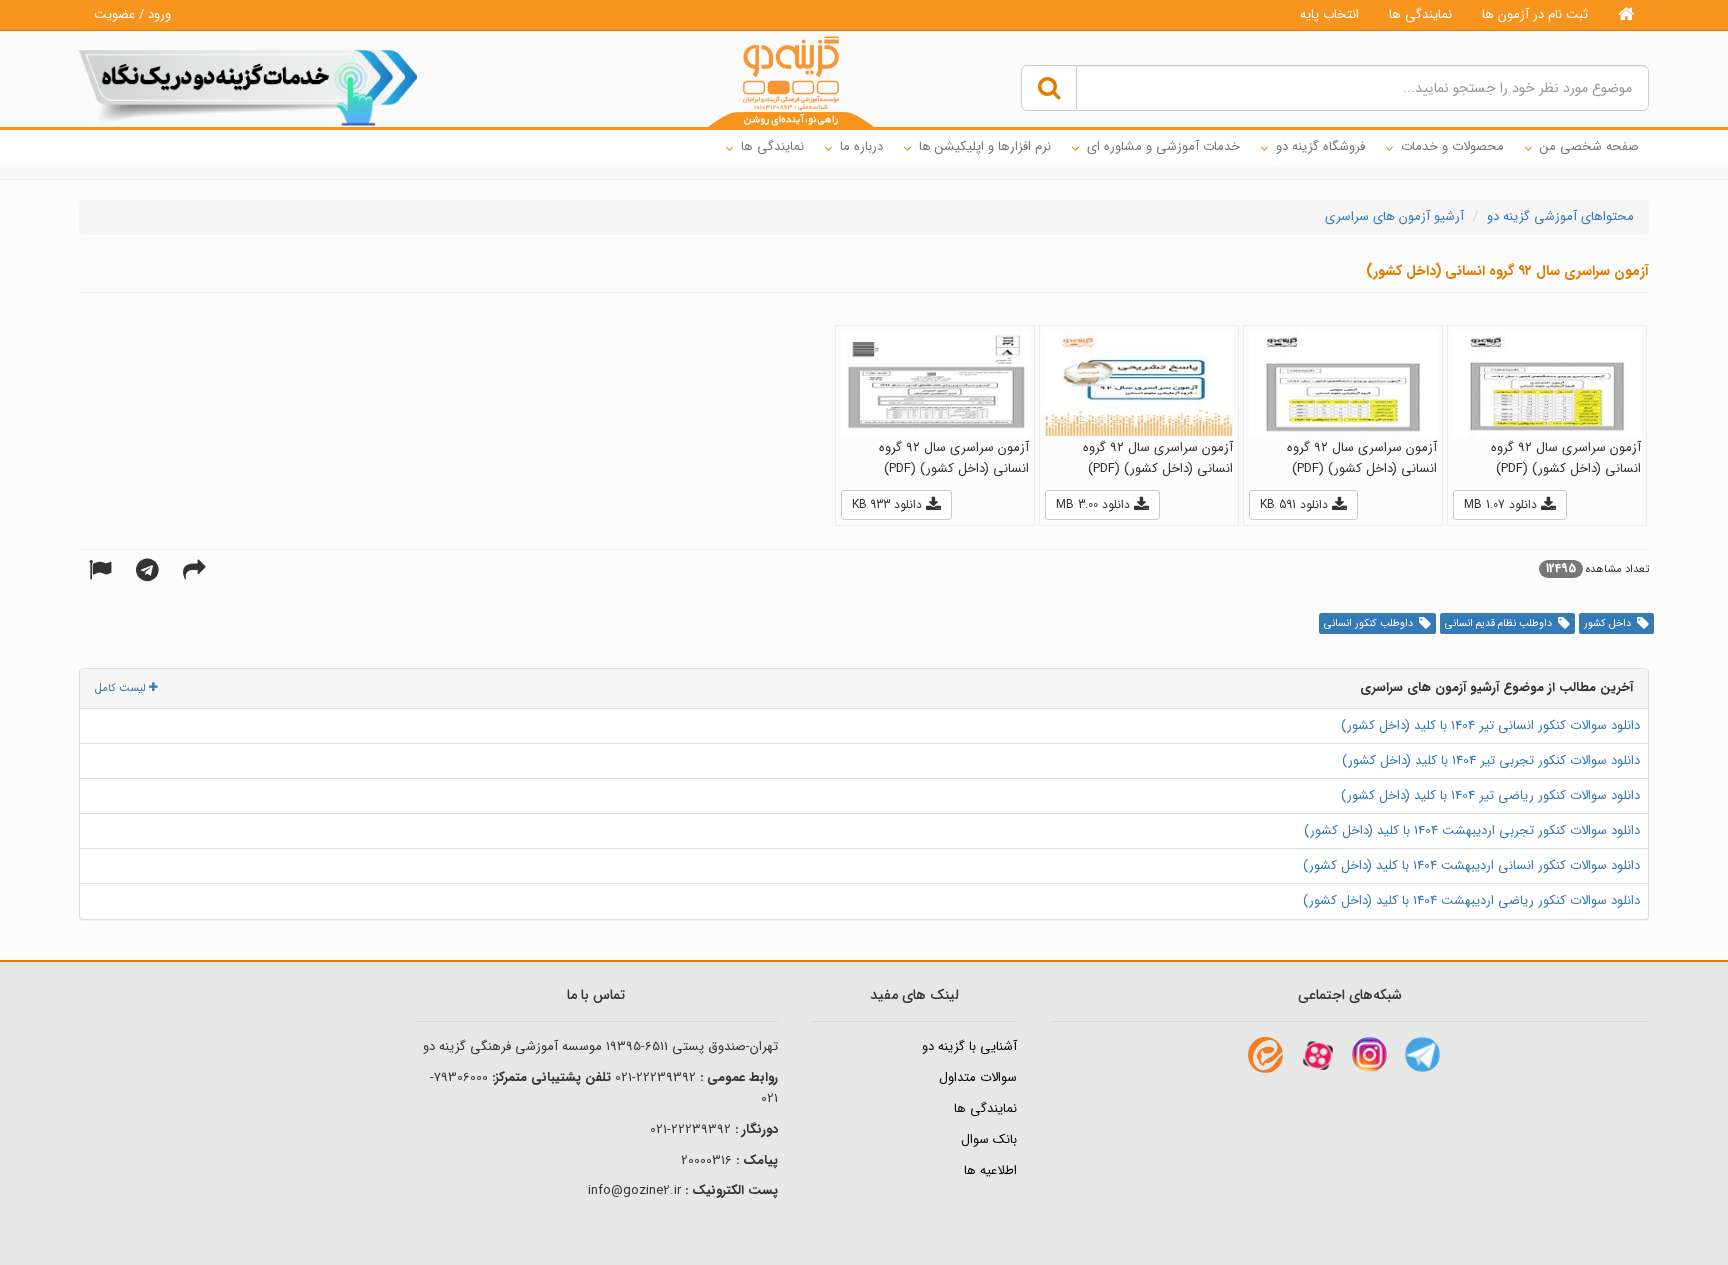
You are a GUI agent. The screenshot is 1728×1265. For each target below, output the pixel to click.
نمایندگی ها (1420, 14)
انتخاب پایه (1329, 14)
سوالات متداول (978, 1077)
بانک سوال (989, 1139)
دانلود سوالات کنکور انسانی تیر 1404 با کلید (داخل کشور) (1490, 725)
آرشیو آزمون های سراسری (1394, 216)
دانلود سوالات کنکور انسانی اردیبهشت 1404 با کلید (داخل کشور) (1471, 865)
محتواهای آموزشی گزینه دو (1560, 216)
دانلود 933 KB (889, 504)
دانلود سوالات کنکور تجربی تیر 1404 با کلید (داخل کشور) (1491, 760)
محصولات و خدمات (1452, 146)
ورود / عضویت (132, 14)
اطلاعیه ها (990, 1170)
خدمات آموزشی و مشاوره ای (1163, 146)
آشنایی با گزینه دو (969, 1046)
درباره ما (861, 146)
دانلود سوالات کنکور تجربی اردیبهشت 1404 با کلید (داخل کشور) (1472, 830)
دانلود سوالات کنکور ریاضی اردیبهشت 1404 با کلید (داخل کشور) (1471, 900)
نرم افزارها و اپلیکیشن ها (985, 146)
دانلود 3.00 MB (1095, 504)
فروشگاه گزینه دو (1320, 146)
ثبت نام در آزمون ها (1535, 14)
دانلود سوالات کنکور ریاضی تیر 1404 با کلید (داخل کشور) (1490, 795)
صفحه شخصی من (1589, 146)
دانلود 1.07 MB (1502, 504)
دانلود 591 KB (1296, 504)
